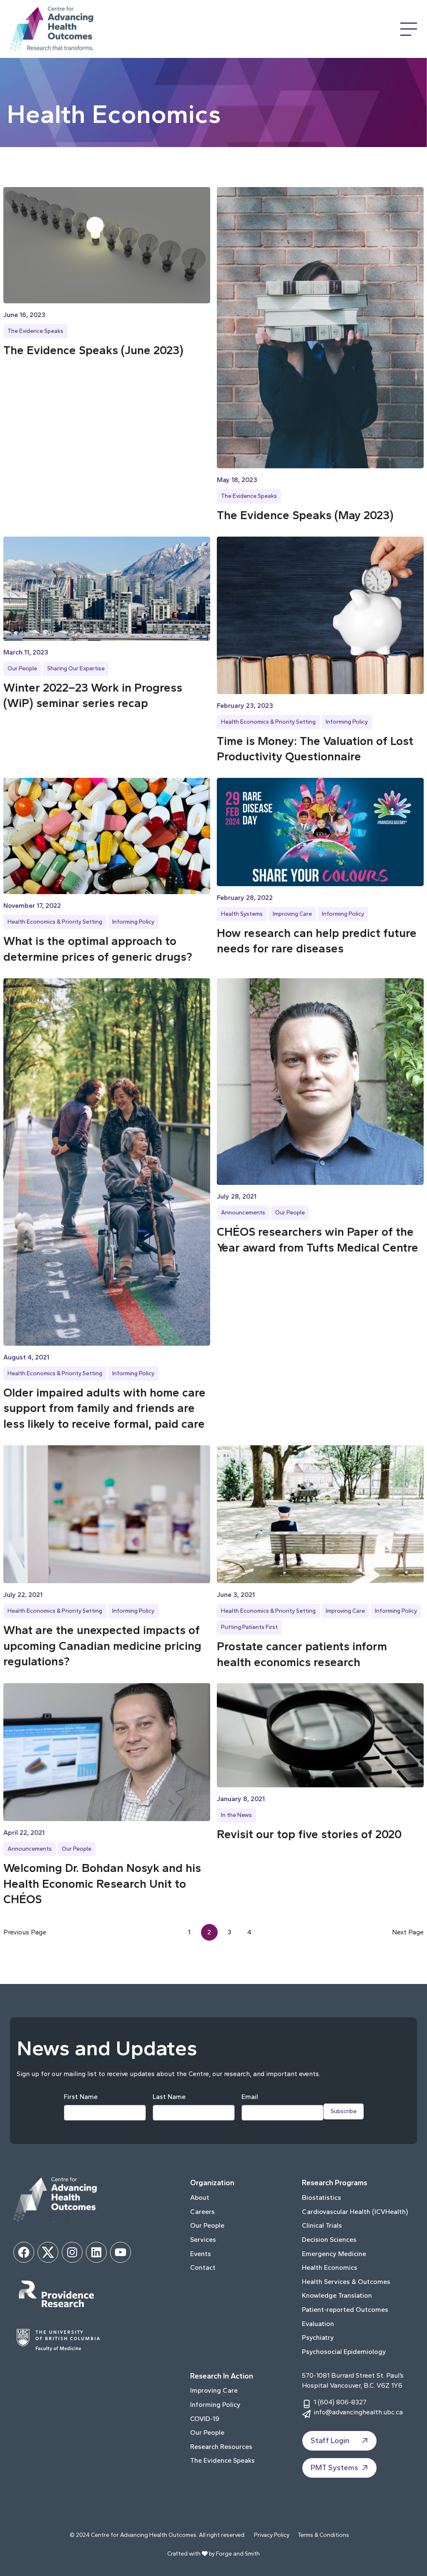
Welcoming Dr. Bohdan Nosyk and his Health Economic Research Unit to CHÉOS (102, 1884)
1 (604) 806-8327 (340, 2402)
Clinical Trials (322, 2225)
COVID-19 (205, 2419)
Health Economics (330, 2267)
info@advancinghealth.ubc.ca (358, 2412)
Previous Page (25, 1932)
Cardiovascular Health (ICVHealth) (355, 2212)
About (200, 2197)
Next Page (408, 1932)
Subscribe (344, 2111)
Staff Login (330, 2441)
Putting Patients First (249, 1627)
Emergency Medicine (334, 2254)
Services (203, 2240)
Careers (202, 2212)
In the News (236, 1815)
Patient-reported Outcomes (345, 2310)
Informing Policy (347, 722)
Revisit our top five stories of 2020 (309, 1834)
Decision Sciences (329, 2240)
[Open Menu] (409, 29)
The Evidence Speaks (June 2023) (93, 350)
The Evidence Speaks (35, 331)
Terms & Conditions (323, 2535)
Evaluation (318, 2324)
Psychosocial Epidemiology (344, 2352)
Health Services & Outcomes (346, 2282)
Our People (22, 668)
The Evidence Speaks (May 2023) (305, 515)
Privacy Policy (272, 2535)
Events (201, 2254)
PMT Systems (334, 2468)
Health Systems (242, 914)
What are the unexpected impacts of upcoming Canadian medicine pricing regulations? (102, 1646)
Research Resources (221, 2447)
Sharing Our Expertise (76, 668)
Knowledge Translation (337, 2295)
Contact (203, 2267)
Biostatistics (322, 2197)
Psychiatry (318, 2337)
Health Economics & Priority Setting (268, 722)
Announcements (243, 1213)
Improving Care (292, 914)
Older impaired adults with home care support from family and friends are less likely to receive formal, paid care (104, 1408)
